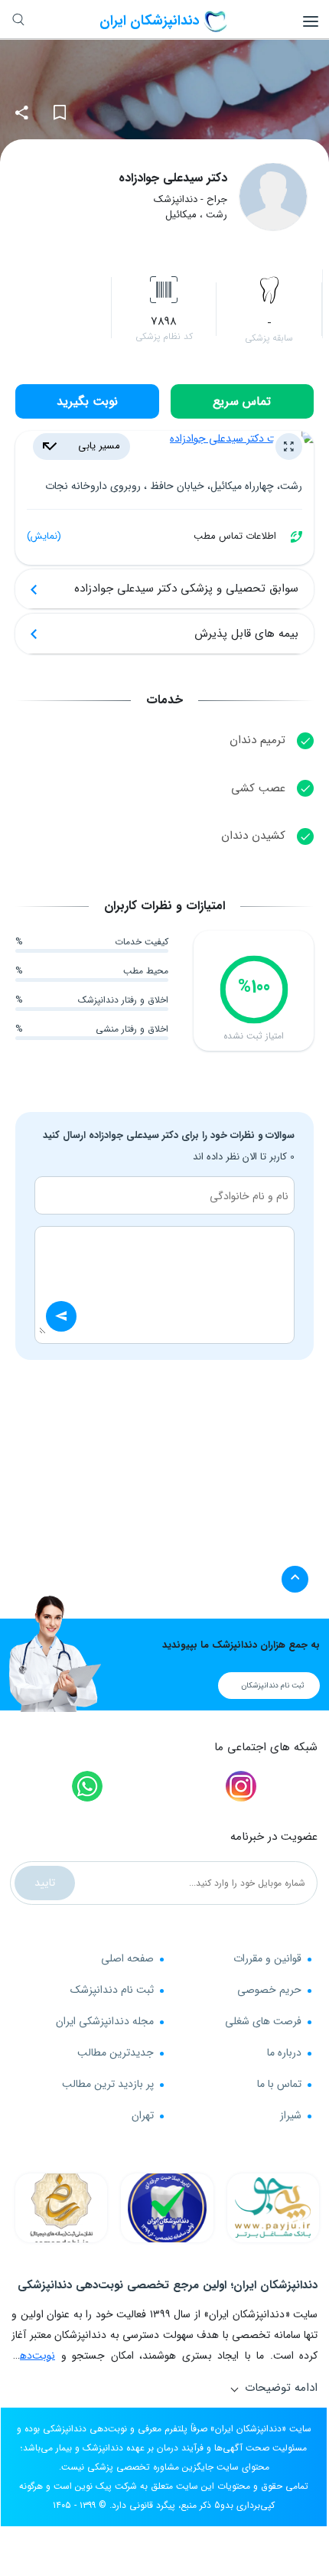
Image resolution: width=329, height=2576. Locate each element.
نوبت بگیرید (87, 401)
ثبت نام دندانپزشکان (273, 1686)
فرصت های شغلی (263, 2021)
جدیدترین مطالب (116, 2053)
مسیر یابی (98, 446)
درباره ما (284, 2053)
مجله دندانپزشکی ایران (105, 2021)
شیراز (291, 2115)
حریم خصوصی (269, 1990)
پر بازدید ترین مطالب (108, 2084)
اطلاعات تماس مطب (151, 536)
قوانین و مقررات (267, 1958)
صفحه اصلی (127, 1958)
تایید (45, 1883)
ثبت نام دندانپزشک (112, 1990)
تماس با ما (279, 2084)
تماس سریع (242, 401)
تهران (143, 2115)
